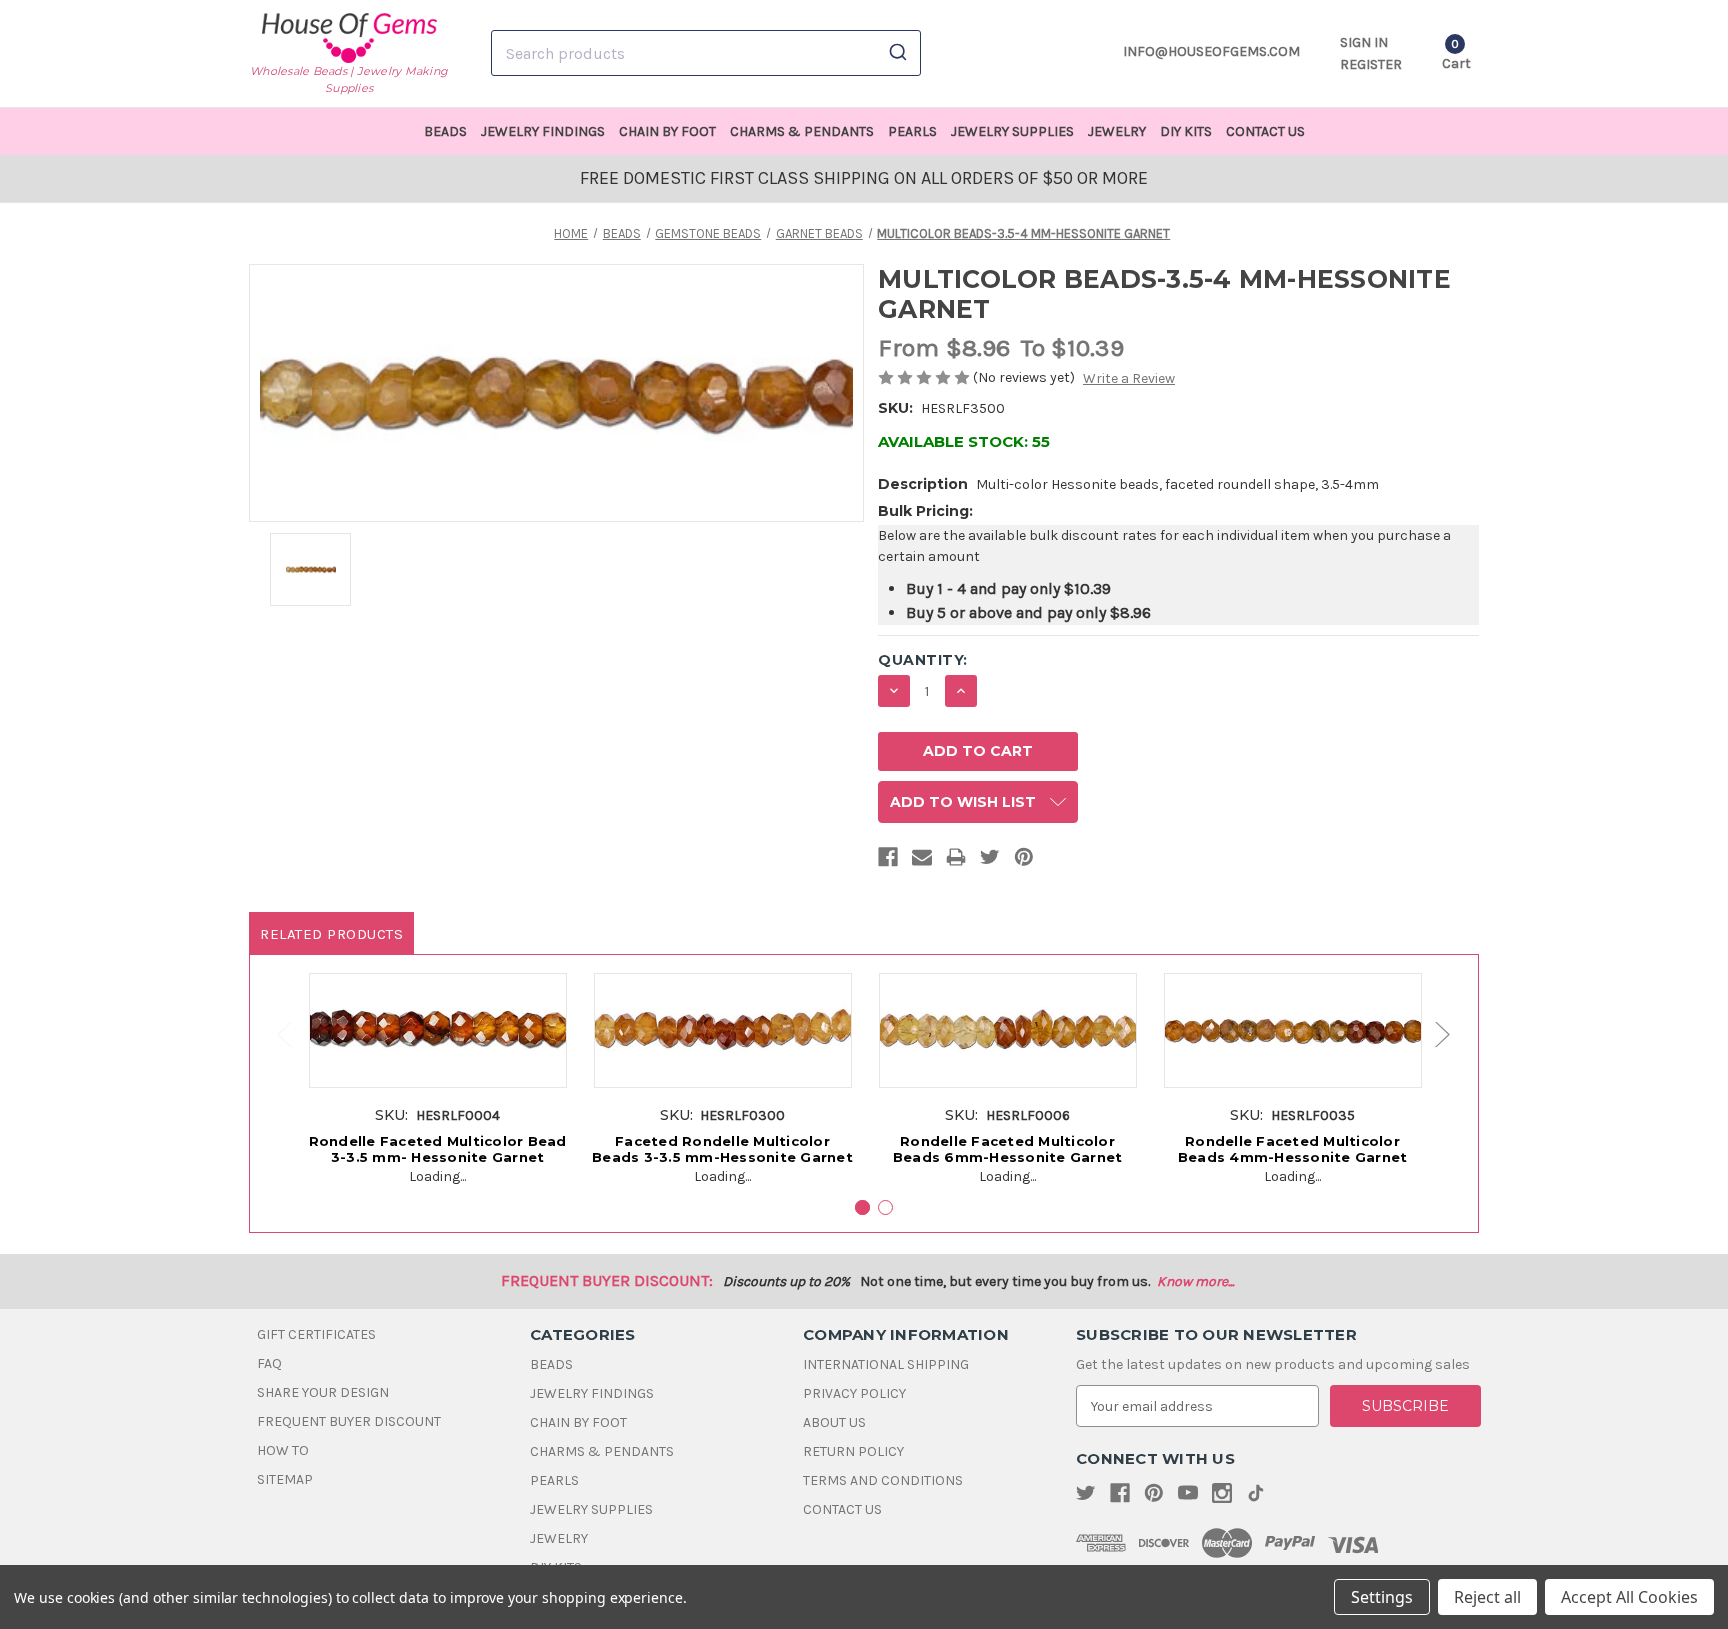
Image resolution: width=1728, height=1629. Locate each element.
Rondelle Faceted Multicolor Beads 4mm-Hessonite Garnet (1293, 1149)
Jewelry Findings (543, 131)
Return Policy (853, 1451)
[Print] (956, 861)
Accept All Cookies (1629, 1597)
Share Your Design (323, 1392)
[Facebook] (888, 861)
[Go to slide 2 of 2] (275, 1034)
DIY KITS (1186, 131)
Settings (1382, 1597)
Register (1371, 64)
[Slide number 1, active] (862, 1207)
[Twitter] (990, 861)
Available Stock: (964, 441)
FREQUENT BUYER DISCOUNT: (607, 1280)
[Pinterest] (1024, 861)
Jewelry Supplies (1012, 131)
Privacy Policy (854, 1393)
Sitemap (285, 1479)
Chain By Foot (667, 131)
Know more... (1195, 1281)
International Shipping (886, 1364)
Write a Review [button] (1129, 378)
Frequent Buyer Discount (349, 1421)
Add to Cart (437, 1052)
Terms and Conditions (883, 1480)
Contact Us (1265, 131)
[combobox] (706, 53)
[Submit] (896, 53)
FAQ (269, 1363)
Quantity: (923, 660)
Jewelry (1117, 131)
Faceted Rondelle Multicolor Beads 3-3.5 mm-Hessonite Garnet (722, 1149)
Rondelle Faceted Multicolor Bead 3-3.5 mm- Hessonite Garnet (438, 1149)
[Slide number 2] (885, 1207)
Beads (445, 131)
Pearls (912, 131)
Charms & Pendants (802, 131)
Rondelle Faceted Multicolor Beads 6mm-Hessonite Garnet (1008, 1149)
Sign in (1364, 42)
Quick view (437, 1015)
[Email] (922, 861)
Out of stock (1293, 1052)
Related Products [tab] (331, 934)
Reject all (1487, 1597)
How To (283, 1450)
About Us (834, 1422)
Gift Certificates (316, 1334)
